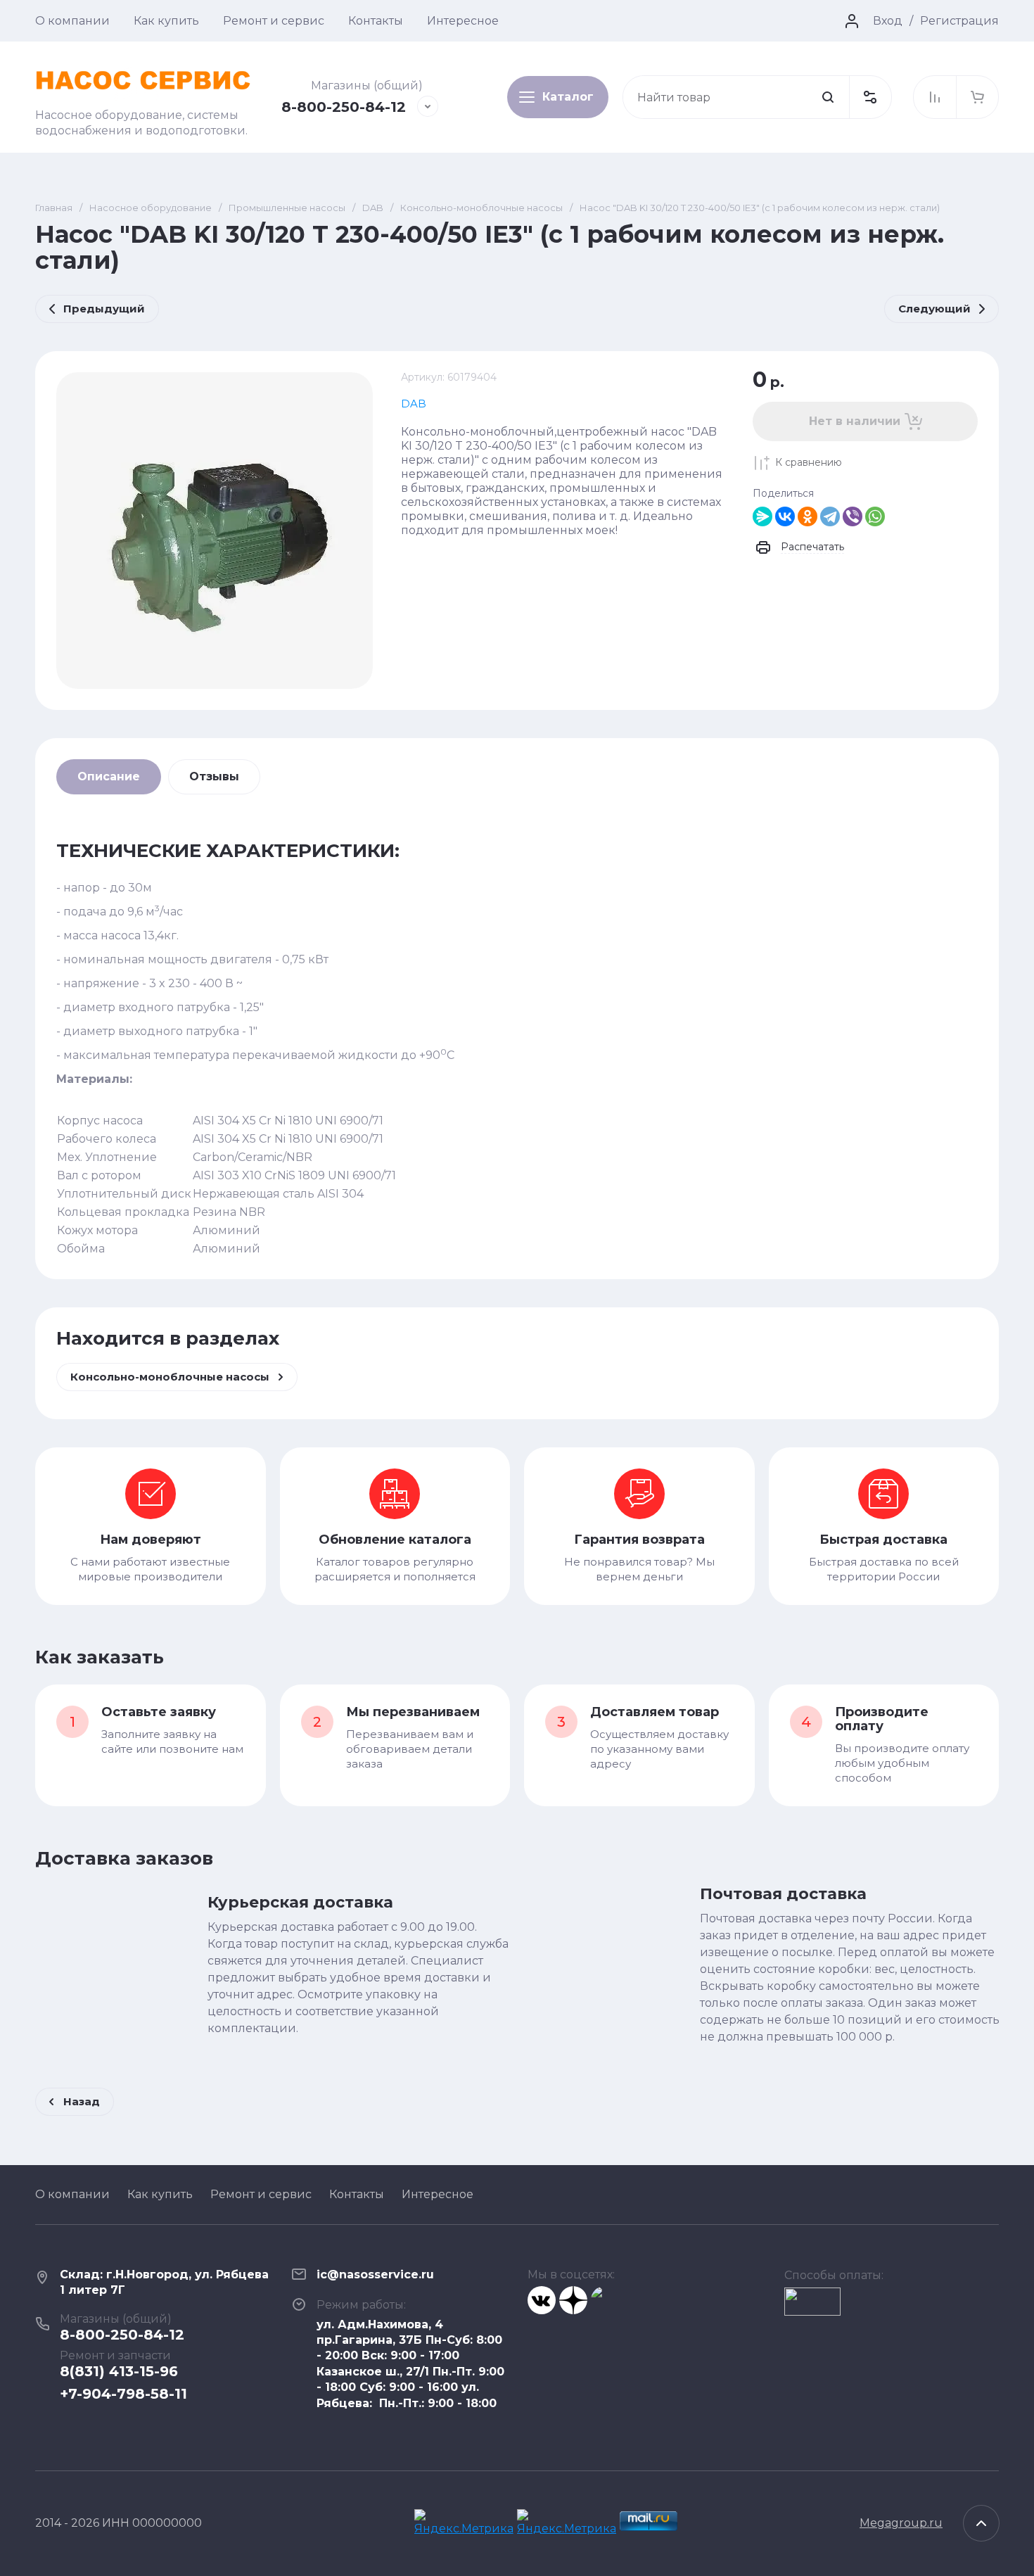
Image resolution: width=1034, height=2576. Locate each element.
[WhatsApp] (875, 516)
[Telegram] (830, 516)
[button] (870, 97)
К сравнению (809, 462)
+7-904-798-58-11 (123, 2394)
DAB (373, 208)
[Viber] (853, 516)
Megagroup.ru (901, 2523)
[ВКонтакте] (785, 516)
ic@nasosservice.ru (375, 2274)
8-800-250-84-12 (344, 107)
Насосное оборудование (151, 208)
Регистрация (959, 21)
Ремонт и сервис (274, 21)
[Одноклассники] (808, 516)
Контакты (376, 21)
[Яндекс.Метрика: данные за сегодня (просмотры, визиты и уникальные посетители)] (466, 2523)
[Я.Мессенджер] (762, 516)
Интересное (463, 21)
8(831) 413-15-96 (119, 2371)
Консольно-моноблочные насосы (481, 208)
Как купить (166, 21)
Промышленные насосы (287, 208)
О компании (72, 21)
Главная (54, 208)
